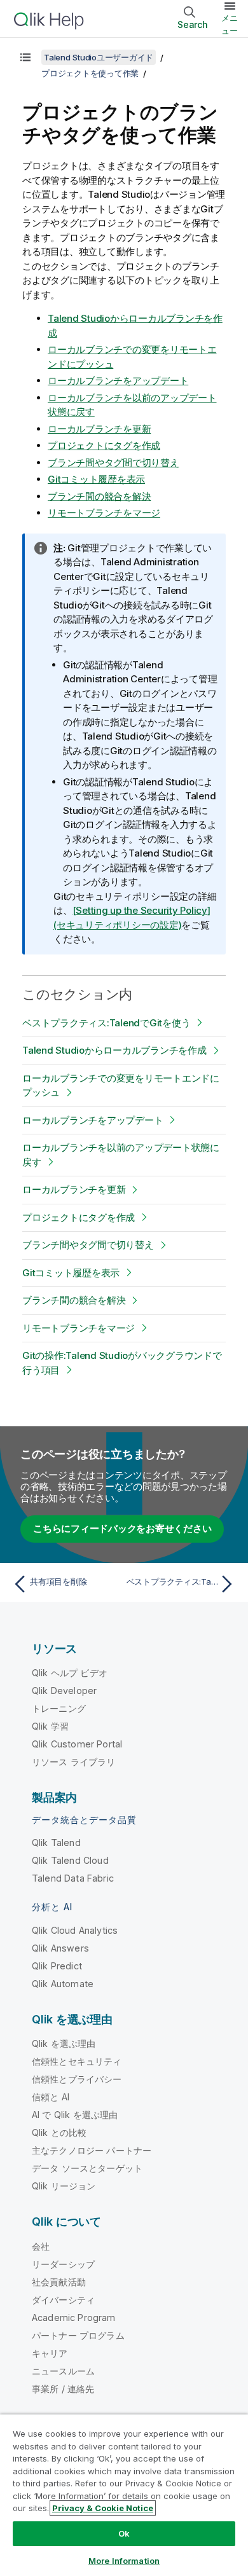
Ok (124, 2533)
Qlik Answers (60, 1948)
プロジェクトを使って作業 (90, 73)
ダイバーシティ (63, 2300)
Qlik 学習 (50, 1726)
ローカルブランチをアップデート (118, 381)
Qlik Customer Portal (77, 1744)
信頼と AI (51, 2097)
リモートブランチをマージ (104, 513)
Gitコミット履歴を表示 (96, 479)
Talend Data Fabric (73, 1878)
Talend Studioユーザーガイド (99, 57)
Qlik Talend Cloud (70, 1860)
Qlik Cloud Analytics (75, 1930)
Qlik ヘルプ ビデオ (70, 1673)
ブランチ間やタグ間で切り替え (114, 463)
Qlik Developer (64, 1691)
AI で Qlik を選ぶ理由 (75, 2115)
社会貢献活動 (59, 2282)
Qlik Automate (63, 1984)
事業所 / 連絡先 (63, 2389)
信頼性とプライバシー (77, 2079)
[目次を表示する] (25, 57)
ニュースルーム (63, 2371)
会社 (41, 2246)
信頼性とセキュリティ (77, 2061)
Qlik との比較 (59, 2132)
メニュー (230, 24)
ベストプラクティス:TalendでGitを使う (106, 1023)
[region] (124, 2495)
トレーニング (59, 1708)
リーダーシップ (63, 2264)
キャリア (50, 2353)
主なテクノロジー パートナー (92, 2150)
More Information (124, 2561)
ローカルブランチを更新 (99, 429)
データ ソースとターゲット (87, 2168)
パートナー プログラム (78, 2335)
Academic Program (74, 2318)
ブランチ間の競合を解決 (99, 496)
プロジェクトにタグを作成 (104, 445)
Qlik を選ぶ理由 (64, 2043)
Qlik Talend (56, 1842)
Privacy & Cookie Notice (103, 2508)
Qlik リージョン (64, 2186)
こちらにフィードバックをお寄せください (122, 1528)
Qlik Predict (57, 1966)
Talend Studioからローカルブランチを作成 (114, 1050)
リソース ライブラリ (74, 1762)
